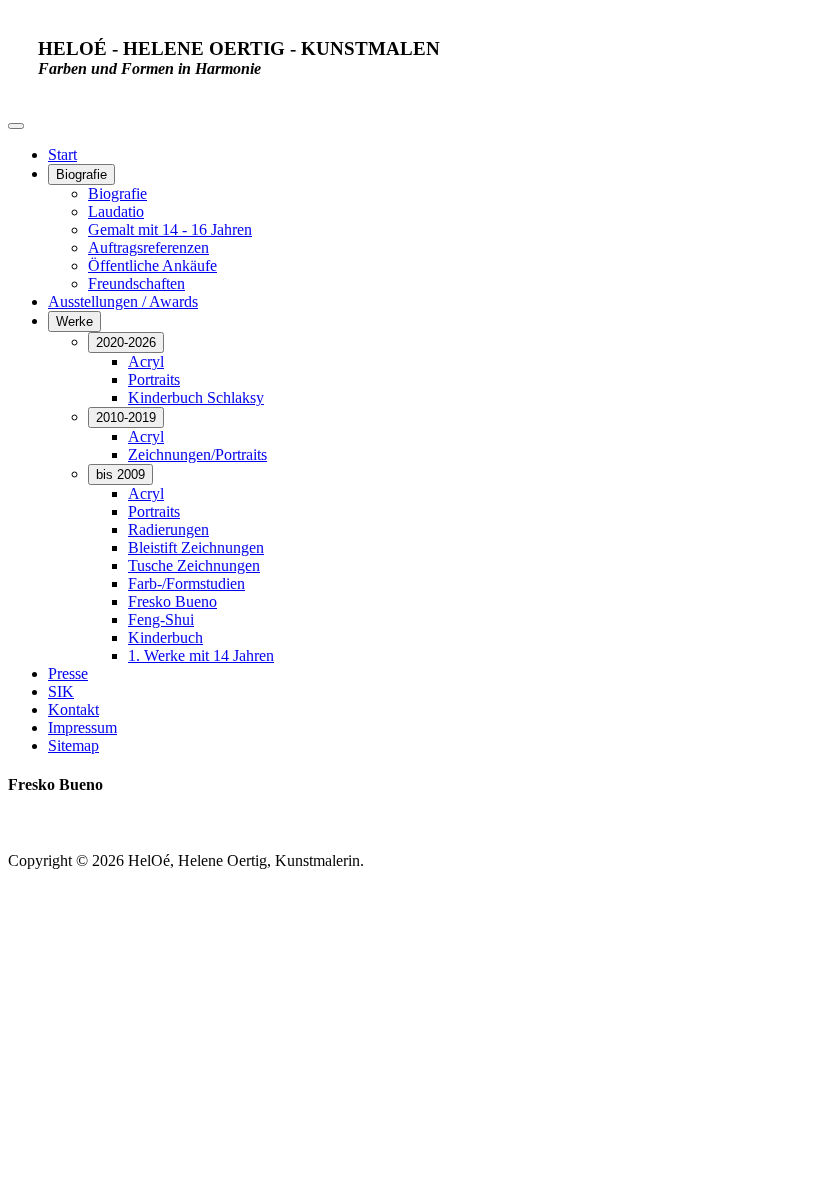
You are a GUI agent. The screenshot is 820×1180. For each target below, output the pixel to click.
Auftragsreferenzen (148, 247)
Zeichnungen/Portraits (197, 454)
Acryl (146, 361)
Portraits (154, 379)
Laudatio (116, 211)
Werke (74, 321)
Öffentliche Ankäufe (152, 265)
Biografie (81, 174)
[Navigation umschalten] (16, 126)
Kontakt (73, 709)
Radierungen (168, 529)
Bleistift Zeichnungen (196, 547)
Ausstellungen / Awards (123, 301)
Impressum (82, 727)
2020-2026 (126, 342)
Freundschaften (136, 283)
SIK (61, 691)
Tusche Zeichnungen (194, 565)
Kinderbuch (165, 637)
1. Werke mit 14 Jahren (201, 655)
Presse (68, 673)
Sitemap (73, 745)
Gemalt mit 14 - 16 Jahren (170, 229)
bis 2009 (120, 474)
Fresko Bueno (172, 601)
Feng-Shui (161, 619)
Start (62, 154)
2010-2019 (126, 417)
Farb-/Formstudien (186, 583)
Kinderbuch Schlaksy (196, 397)
